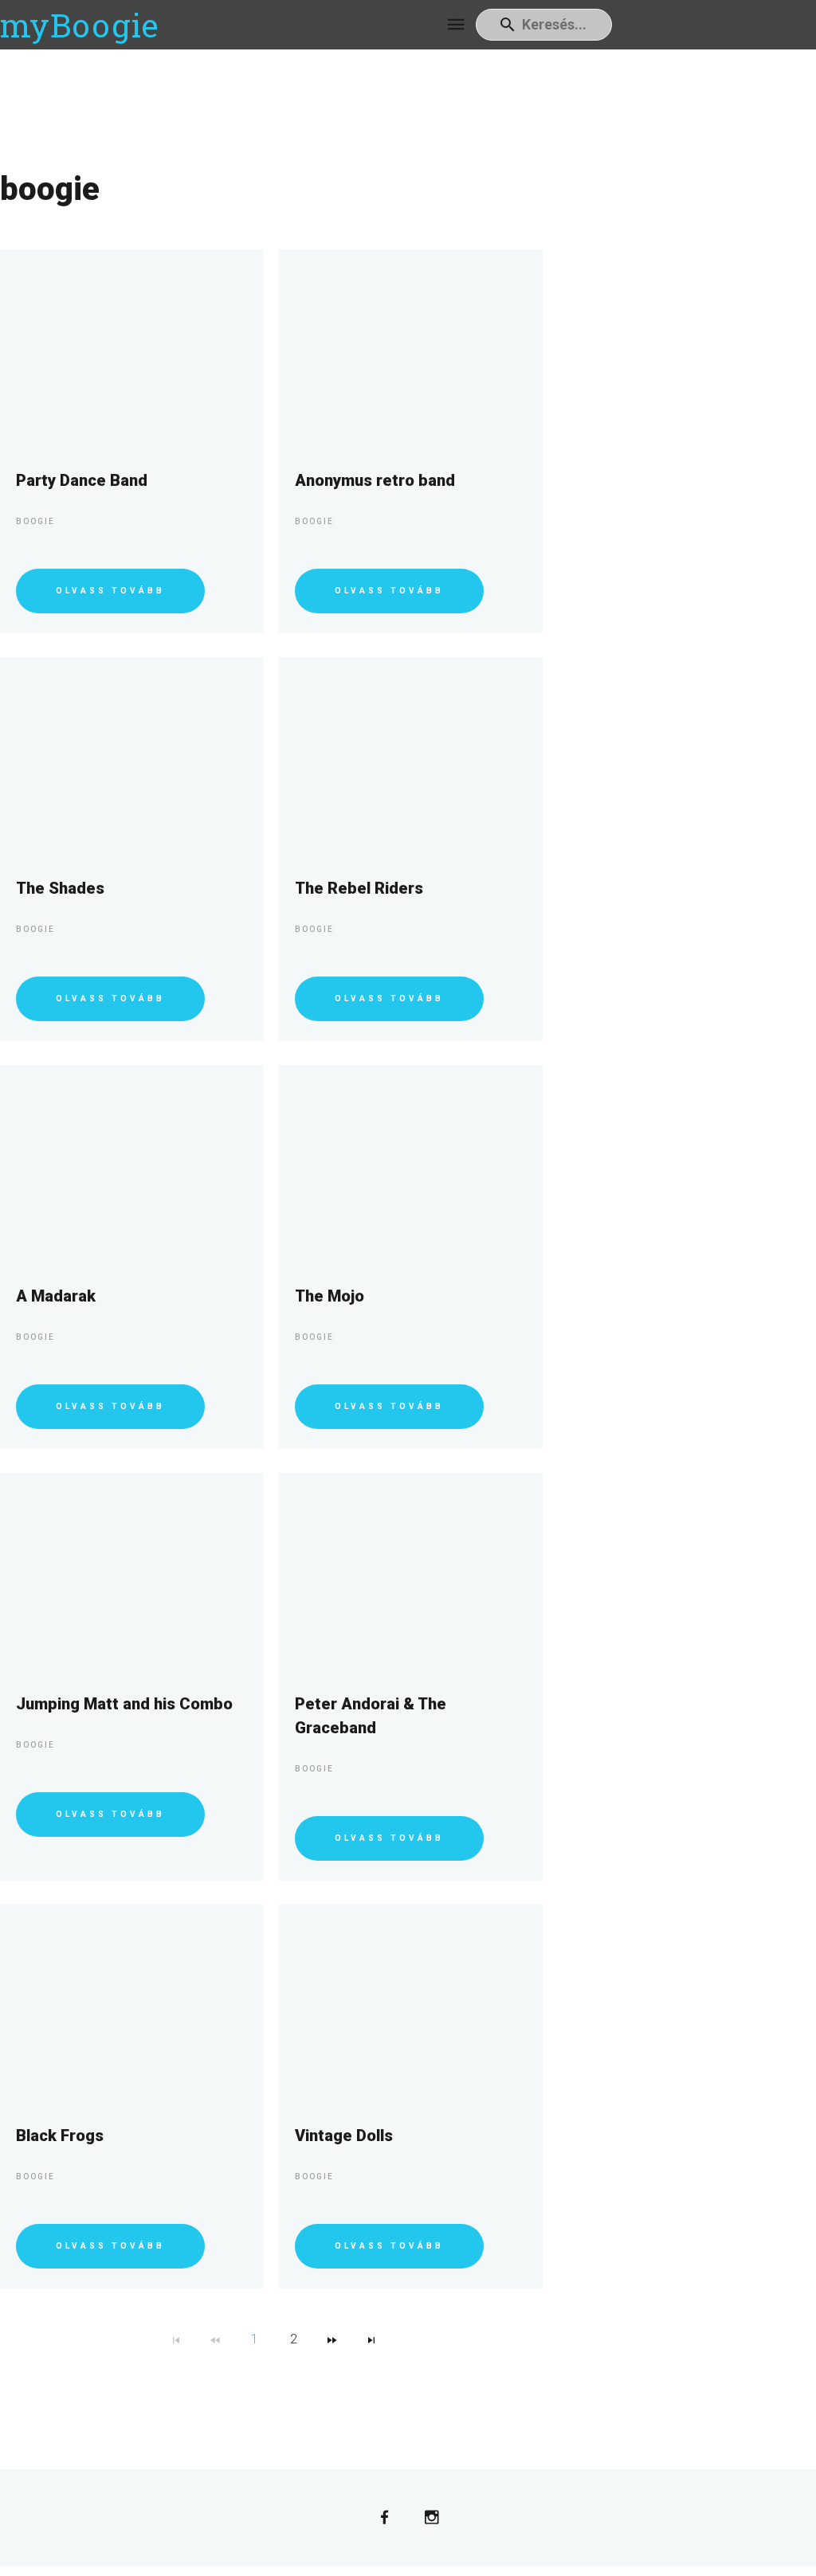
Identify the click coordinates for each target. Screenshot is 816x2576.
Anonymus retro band (375, 480)
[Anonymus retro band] (410, 349)
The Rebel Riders (359, 888)
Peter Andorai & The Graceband (371, 1716)
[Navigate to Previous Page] (215, 2339)
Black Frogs (60, 2136)
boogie (35, 521)
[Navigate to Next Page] (332, 2339)
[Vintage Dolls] (410, 2004)
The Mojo (330, 1296)
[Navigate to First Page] (176, 2339)
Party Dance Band (82, 480)
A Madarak (56, 1296)
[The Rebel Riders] (410, 757)
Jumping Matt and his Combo (124, 1704)
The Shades (60, 888)
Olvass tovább (110, 591)
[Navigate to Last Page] (371, 2339)
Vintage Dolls (344, 2136)
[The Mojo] (410, 1165)
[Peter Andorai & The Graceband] (410, 1572)
